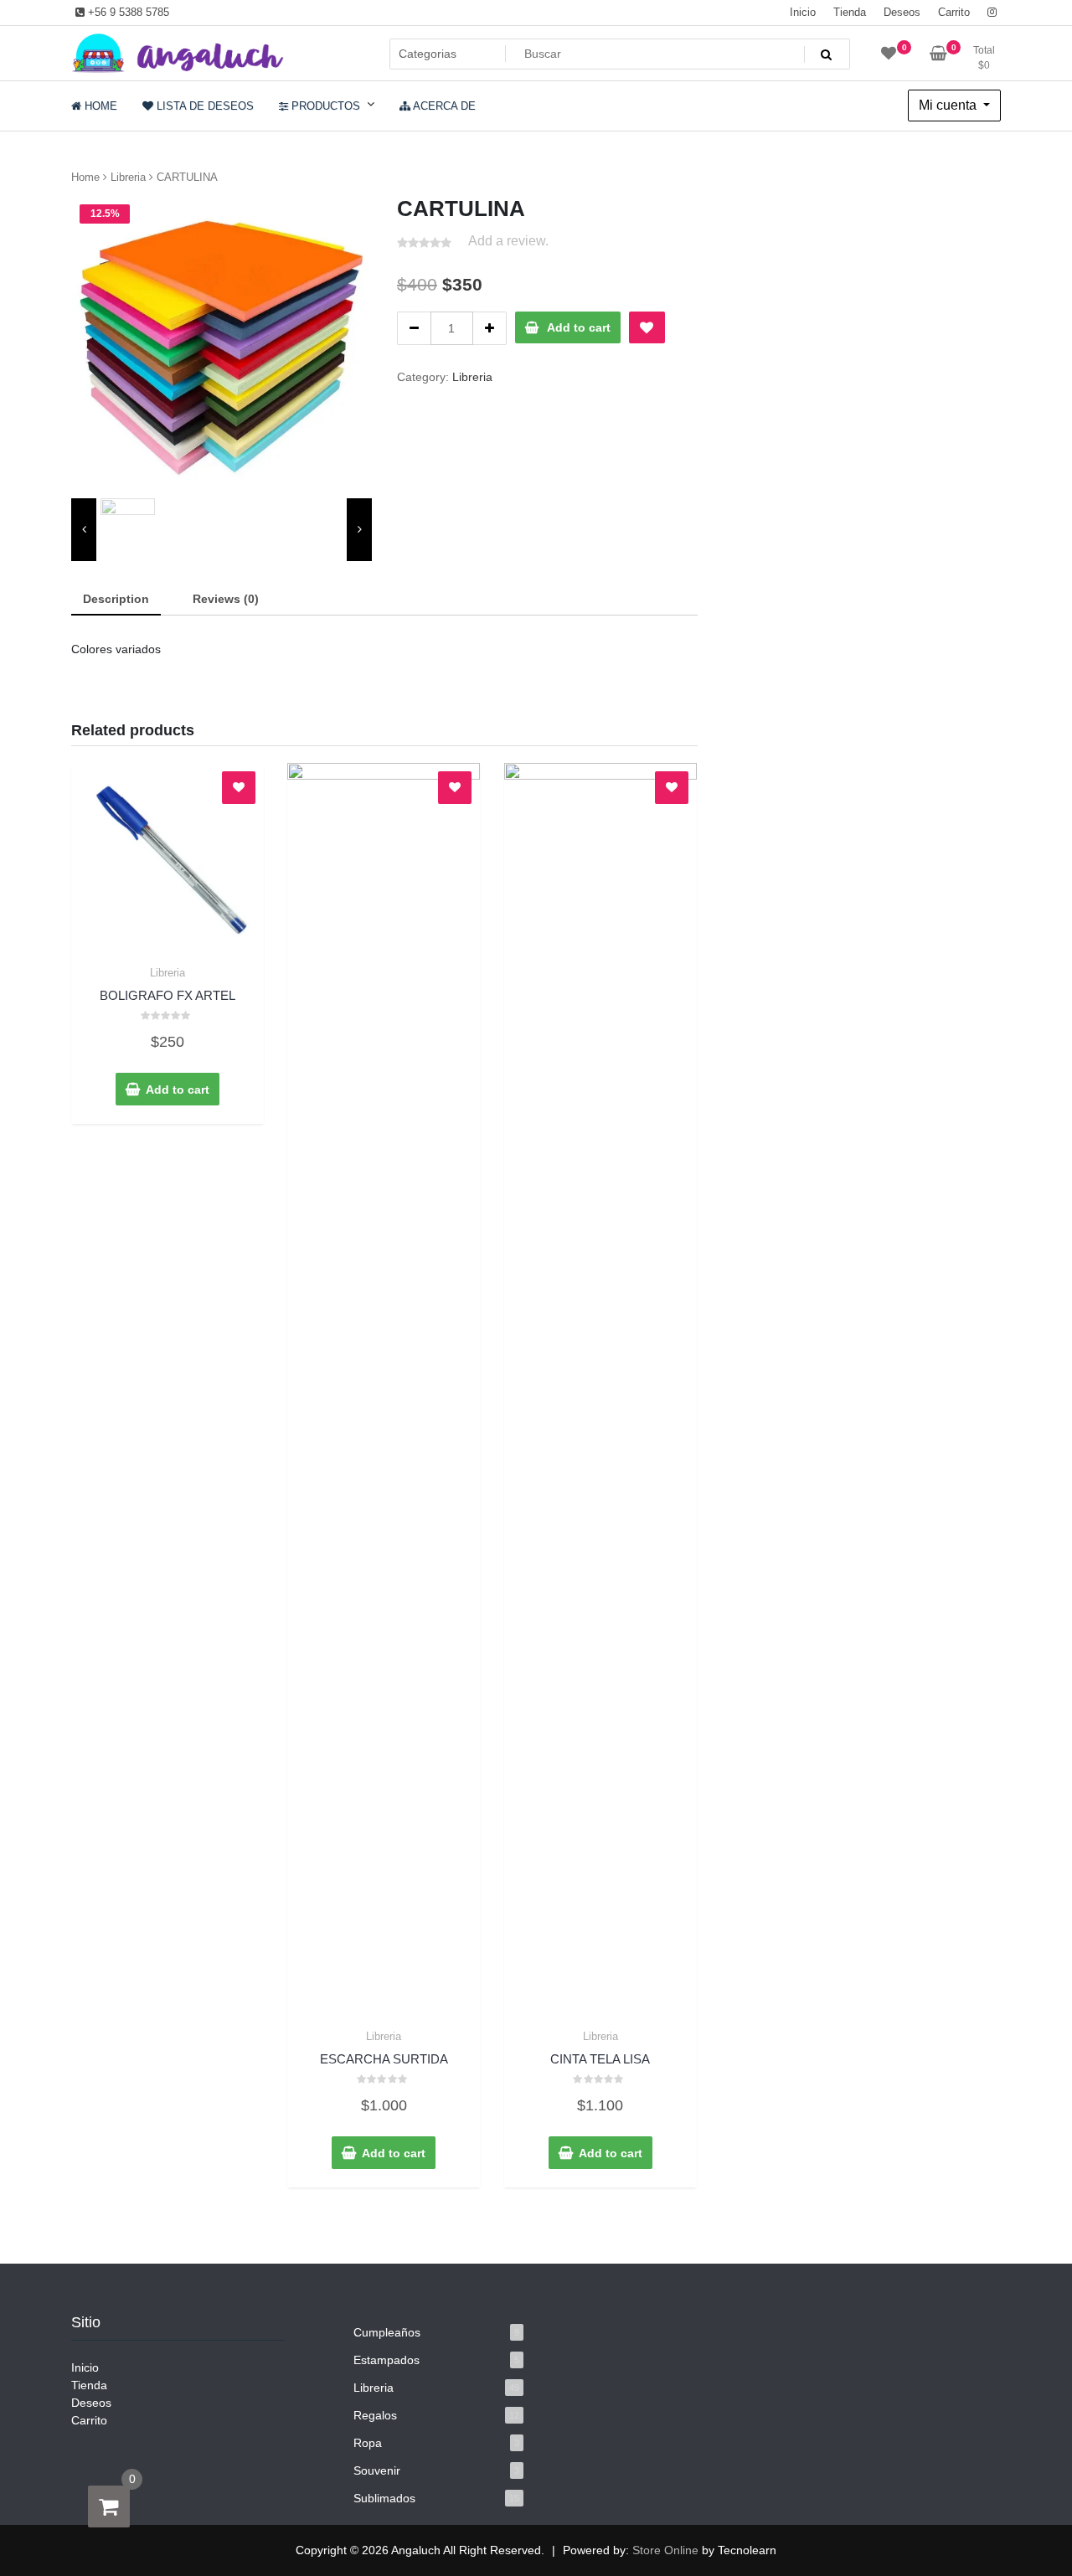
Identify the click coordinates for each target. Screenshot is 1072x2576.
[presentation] (84, 530)
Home (85, 177)
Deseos (902, 12)
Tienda (850, 12)
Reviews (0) (226, 599)
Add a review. (508, 241)
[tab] (116, 600)
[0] (109, 2506)
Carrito (954, 12)
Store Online (665, 2550)
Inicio (803, 12)
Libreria (128, 177)
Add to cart (579, 327)
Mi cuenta (949, 105)
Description (116, 599)
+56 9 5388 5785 (127, 12)
